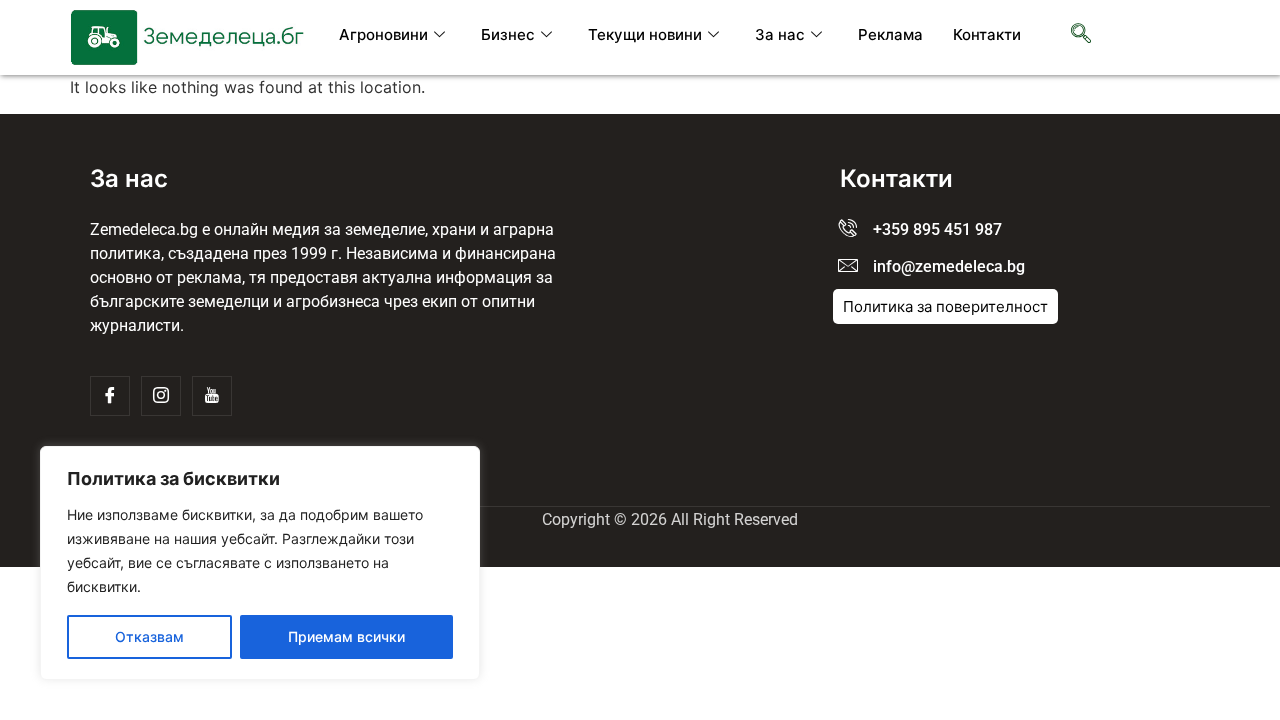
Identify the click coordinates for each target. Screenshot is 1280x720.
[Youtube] (212, 396)
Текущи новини (645, 34)
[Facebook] (110, 396)
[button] (1081, 35)
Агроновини (383, 34)
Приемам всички (346, 636)
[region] (260, 563)
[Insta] (161, 396)
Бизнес (508, 34)
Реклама (890, 34)
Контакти (987, 34)
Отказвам (149, 636)
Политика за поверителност (945, 306)
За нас (780, 34)
